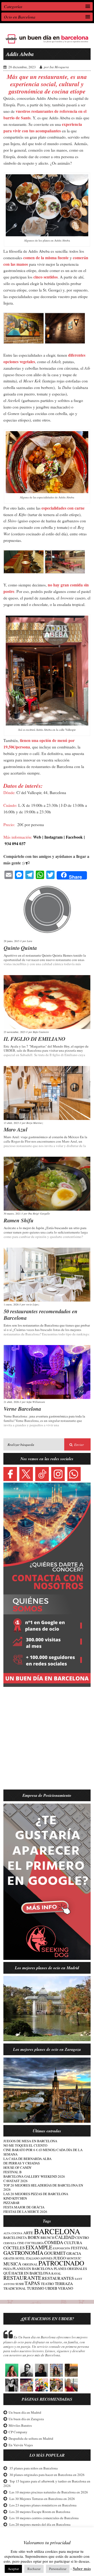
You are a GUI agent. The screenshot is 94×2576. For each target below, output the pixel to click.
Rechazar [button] (34, 2569)
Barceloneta (15, 2238)
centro (82, 2238)
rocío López (33, 1304)
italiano (33, 2258)
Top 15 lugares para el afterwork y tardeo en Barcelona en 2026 (47, 2483)
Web (37, 837)
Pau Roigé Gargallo (39, 1213)
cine (21, 2243)
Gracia (74, 2253)
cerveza (10, 2243)
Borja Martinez (35, 1123)
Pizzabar (11, 2203)
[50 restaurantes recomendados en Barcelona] (47, 1275)
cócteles (14, 2248)
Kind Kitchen (15, 2198)
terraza (64, 2283)
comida (54, 2242)
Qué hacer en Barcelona (27, 2273)
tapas (32, 2283)
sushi (20, 2284)
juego (60, 2258)
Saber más (82, 2569)
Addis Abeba (20, 54)
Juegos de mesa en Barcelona (30, 2141)
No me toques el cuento (25, 2145)
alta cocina (13, 2233)
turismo (36, 2288)
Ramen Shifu (19, 1220)
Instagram (54, 837)
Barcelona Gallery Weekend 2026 (34, 2176)
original (30, 2264)
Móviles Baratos (20, 2425)
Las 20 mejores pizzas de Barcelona (36, 2194)
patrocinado (61, 2263)
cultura (73, 2243)
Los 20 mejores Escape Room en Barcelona (40, 2512)
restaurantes (58, 2278)
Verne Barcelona (22, 1409)
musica (12, 2264)
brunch (47, 2238)
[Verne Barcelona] (47, 1372)
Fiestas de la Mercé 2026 (25, 2212)
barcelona (57, 2231)
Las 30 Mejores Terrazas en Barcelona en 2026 (42, 2499)
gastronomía (23, 2253)
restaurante (22, 2278)
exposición (62, 2248)
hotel (20, 2258)
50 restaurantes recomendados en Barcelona (41, 1314)
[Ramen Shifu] (47, 1184)
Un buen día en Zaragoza (26, 2419)
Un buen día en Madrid (25, 2413)
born (34, 2237)
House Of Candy (17, 2168)
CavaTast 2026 (16, 2181)
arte (28, 2233)
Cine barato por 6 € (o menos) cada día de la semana (43, 2152)
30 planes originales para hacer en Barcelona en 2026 (47, 2475)
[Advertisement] (47, 1741)
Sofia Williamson (36, 1402)
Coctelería (34, 2243)
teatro (47, 2284)
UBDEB (51, 2288)
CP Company (18, 2432)
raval (56, 2273)
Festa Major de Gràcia (24, 2207)
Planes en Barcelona (33, 2269)
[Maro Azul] (47, 1093)
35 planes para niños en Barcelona (34, 2468)
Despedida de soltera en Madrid (31, 2438)
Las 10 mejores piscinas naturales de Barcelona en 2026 (49, 2492)
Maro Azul (16, 1129)
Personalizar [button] (58, 2569)
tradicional (15, 2289)
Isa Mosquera (59, 67)
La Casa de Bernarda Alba (27, 2159)
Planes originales (70, 2269)
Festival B (13, 2172)
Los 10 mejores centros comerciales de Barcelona (44, 2518)
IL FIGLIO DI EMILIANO (34, 1039)
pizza (8, 2269)
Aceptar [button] (13, 2569)
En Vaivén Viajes (21, 2445)
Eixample (39, 2247)
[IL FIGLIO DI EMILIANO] (47, 1002)
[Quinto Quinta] (47, 911)
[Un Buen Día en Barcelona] (47, 44)
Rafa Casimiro (41, 1032)
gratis (9, 2258)
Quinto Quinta (20, 948)
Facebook (74, 837)
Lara (30, 941)
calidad (65, 2237)
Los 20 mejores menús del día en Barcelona (40, 2525)
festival (80, 2248)
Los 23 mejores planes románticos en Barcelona (43, 2505)
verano (66, 2288)
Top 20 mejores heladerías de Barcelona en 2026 (43, 2187)
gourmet (55, 2253)
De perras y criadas (22, 2163)
